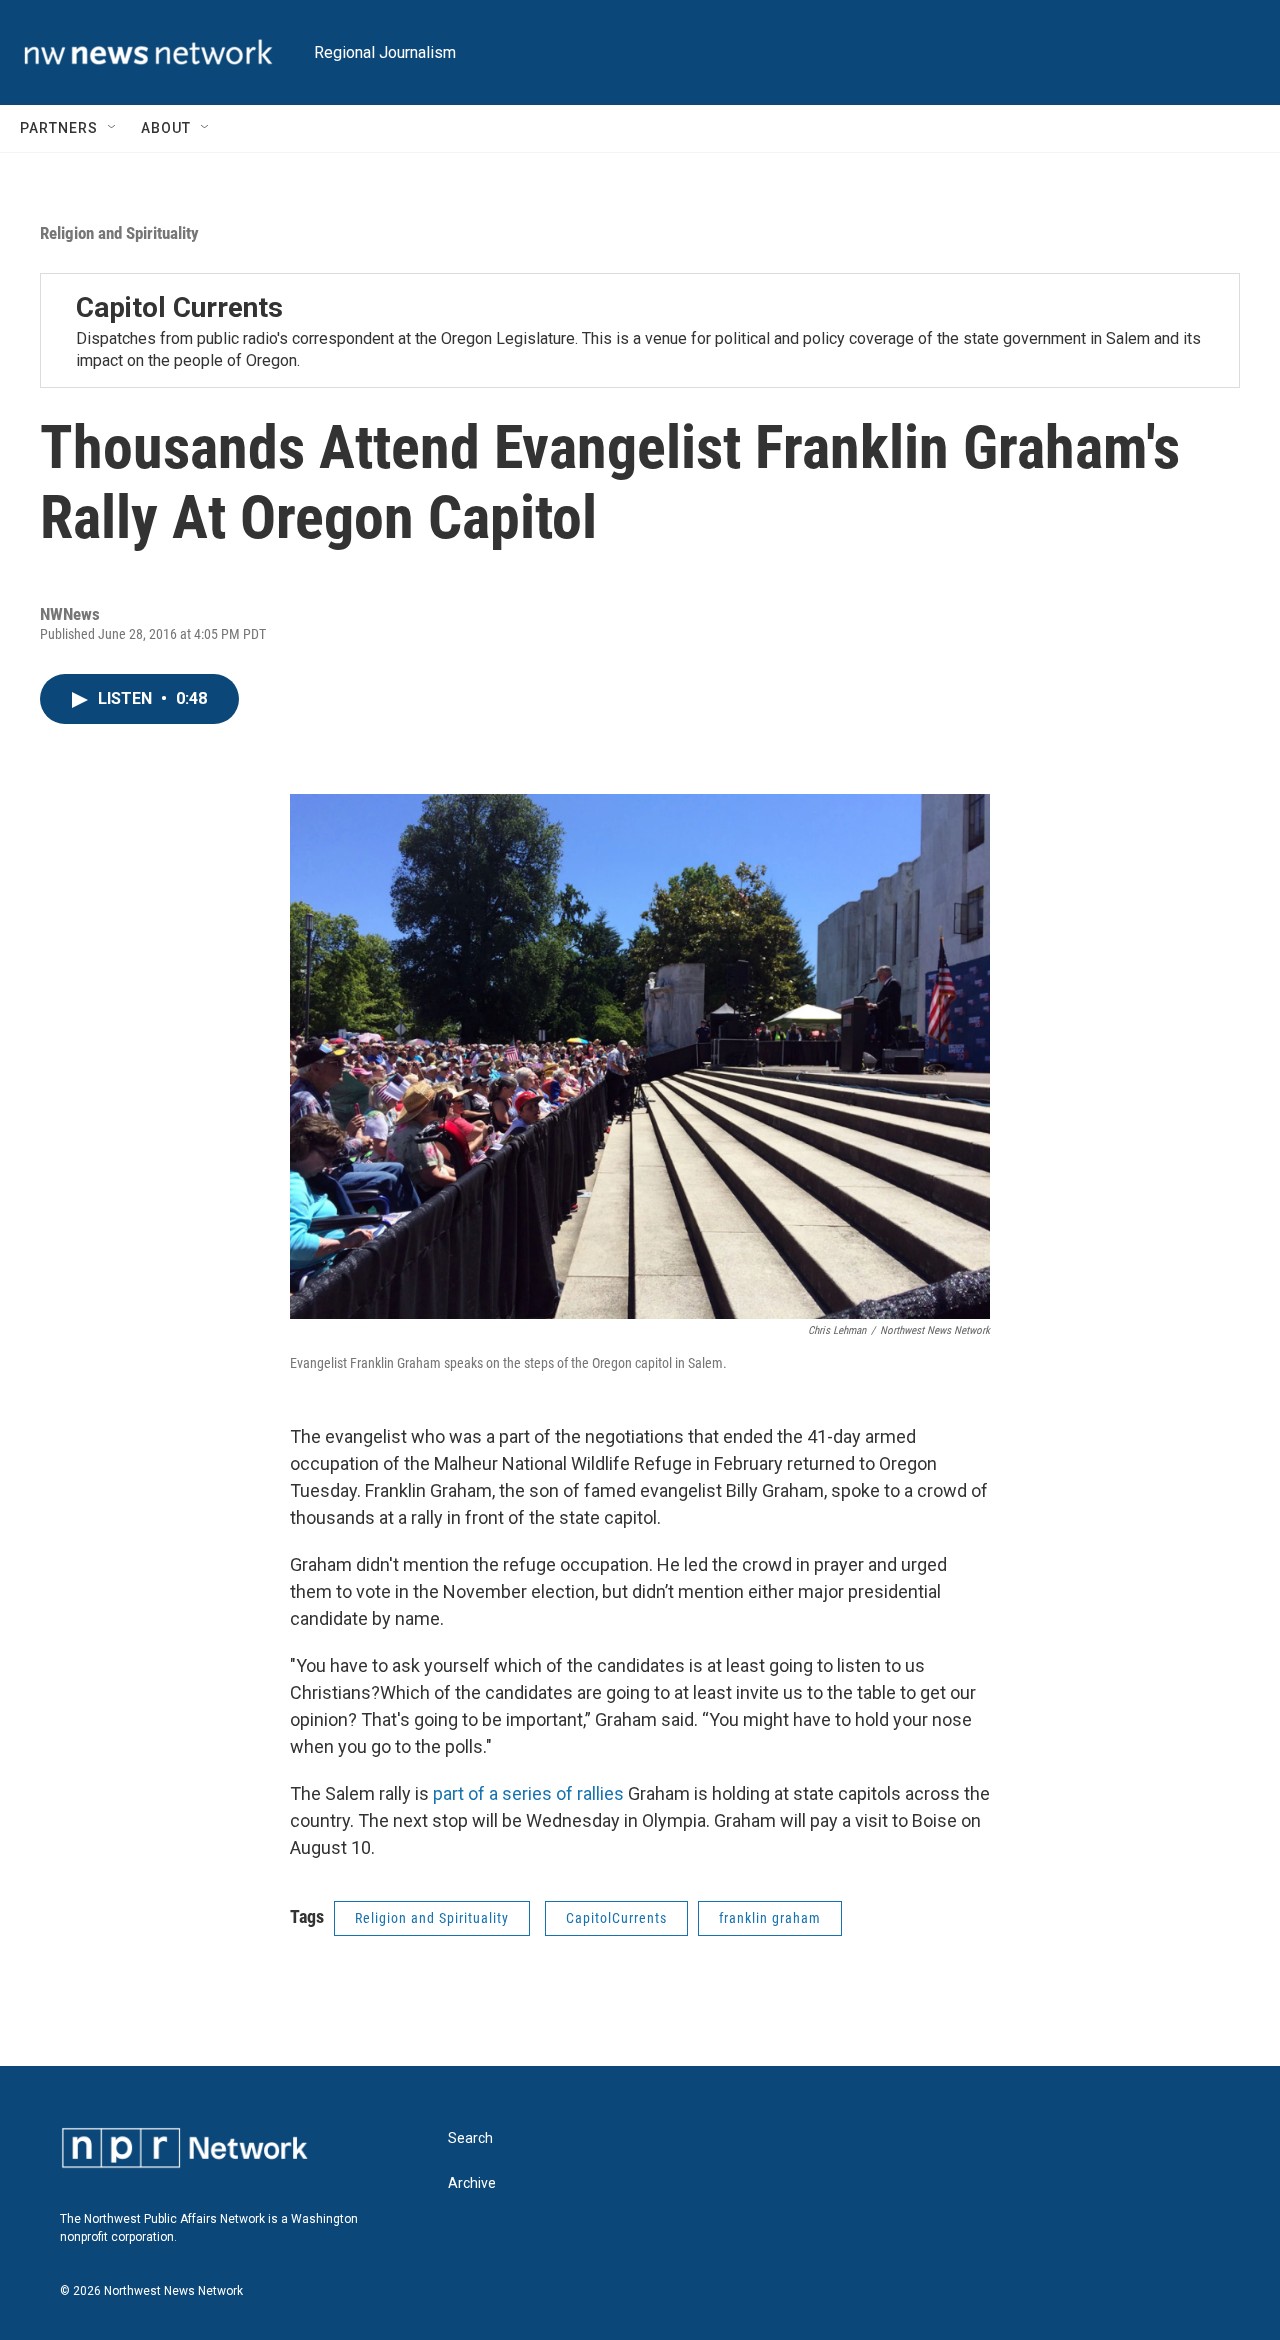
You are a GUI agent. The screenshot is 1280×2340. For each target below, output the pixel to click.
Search (470, 2138)
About (166, 128)
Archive (472, 2183)
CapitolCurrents (616, 1918)
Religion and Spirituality (119, 233)
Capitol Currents (179, 307)
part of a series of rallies (528, 1793)
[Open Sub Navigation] (113, 128)
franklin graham (770, 1918)
